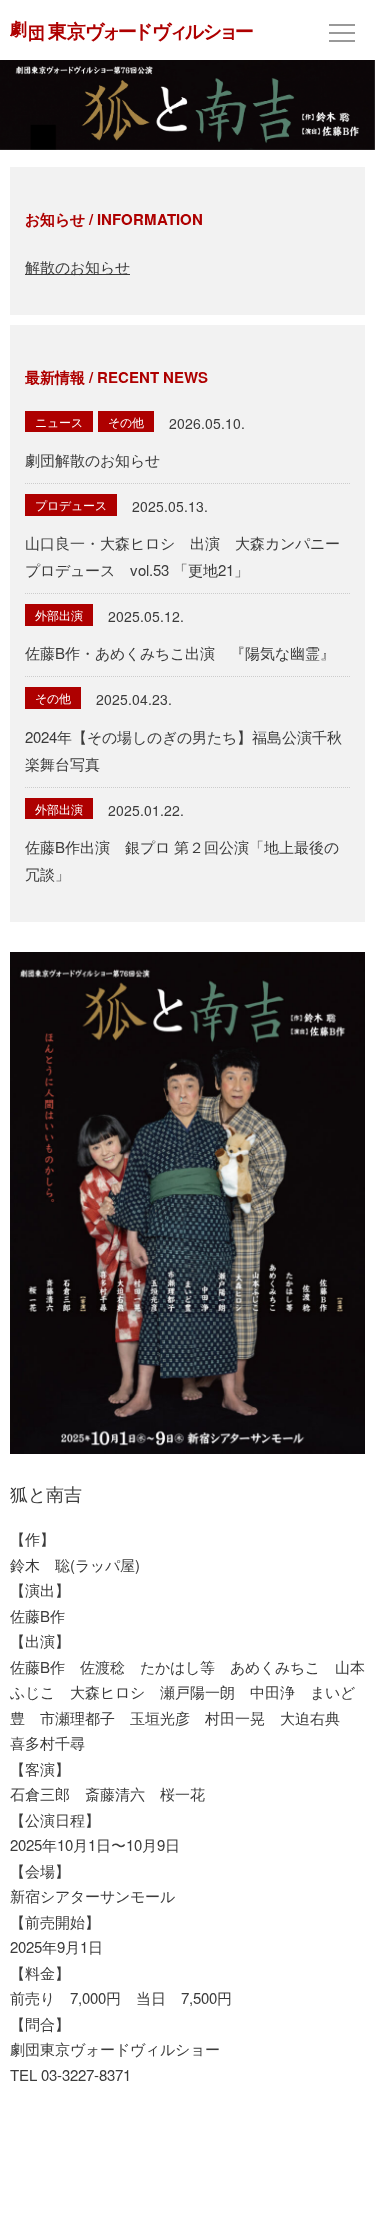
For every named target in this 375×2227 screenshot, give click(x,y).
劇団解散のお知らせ (92, 459)
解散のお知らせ (77, 266)
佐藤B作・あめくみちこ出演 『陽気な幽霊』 (180, 652)
